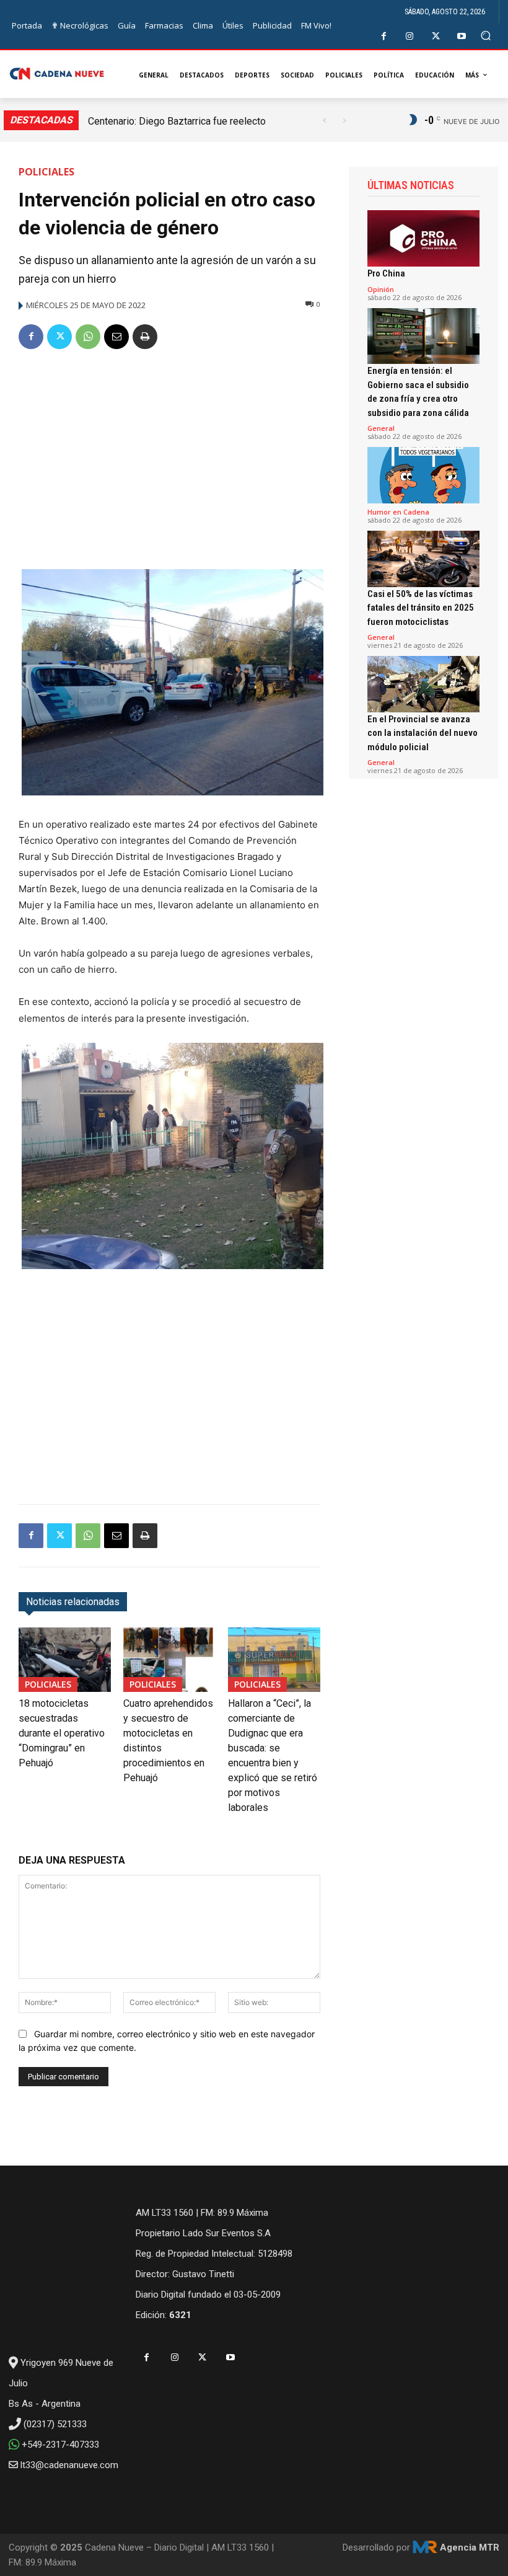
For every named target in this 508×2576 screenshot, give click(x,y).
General (381, 428)
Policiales (46, 172)
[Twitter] (436, 36)
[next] (344, 121)
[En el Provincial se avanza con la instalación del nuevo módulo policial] (423, 684)
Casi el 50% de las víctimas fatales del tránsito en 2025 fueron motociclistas (421, 608)
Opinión (381, 289)
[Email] (116, 337)
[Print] (145, 337)
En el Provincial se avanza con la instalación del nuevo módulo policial (423, 733)
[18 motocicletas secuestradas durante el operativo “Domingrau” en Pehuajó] (65, 1660)
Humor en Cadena (398, 512)
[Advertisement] (169, 454)
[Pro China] (423, 238)
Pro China (386, 273)
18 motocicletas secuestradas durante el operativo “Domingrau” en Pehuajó (62, 1733)
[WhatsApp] (88, 337)
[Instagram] (410, 36)
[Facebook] (384, 36)
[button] (486, 36)
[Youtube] (462, 36)
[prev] (324, 121)
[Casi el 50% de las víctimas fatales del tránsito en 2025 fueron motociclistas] (423, 559)
